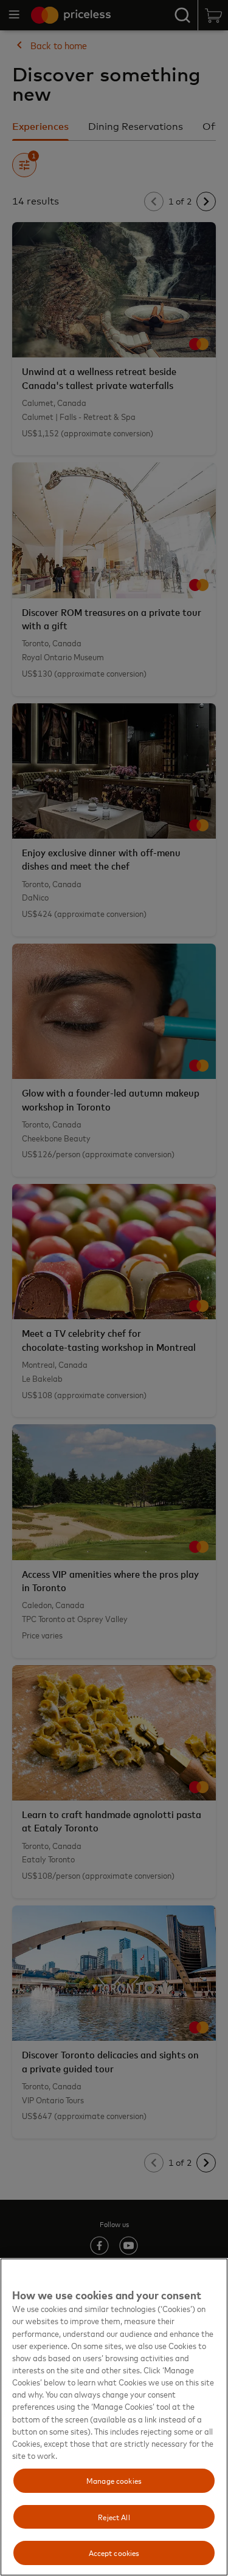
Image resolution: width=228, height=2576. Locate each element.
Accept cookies (114, 2552)
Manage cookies (114, 2480)
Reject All (114, 2517)
